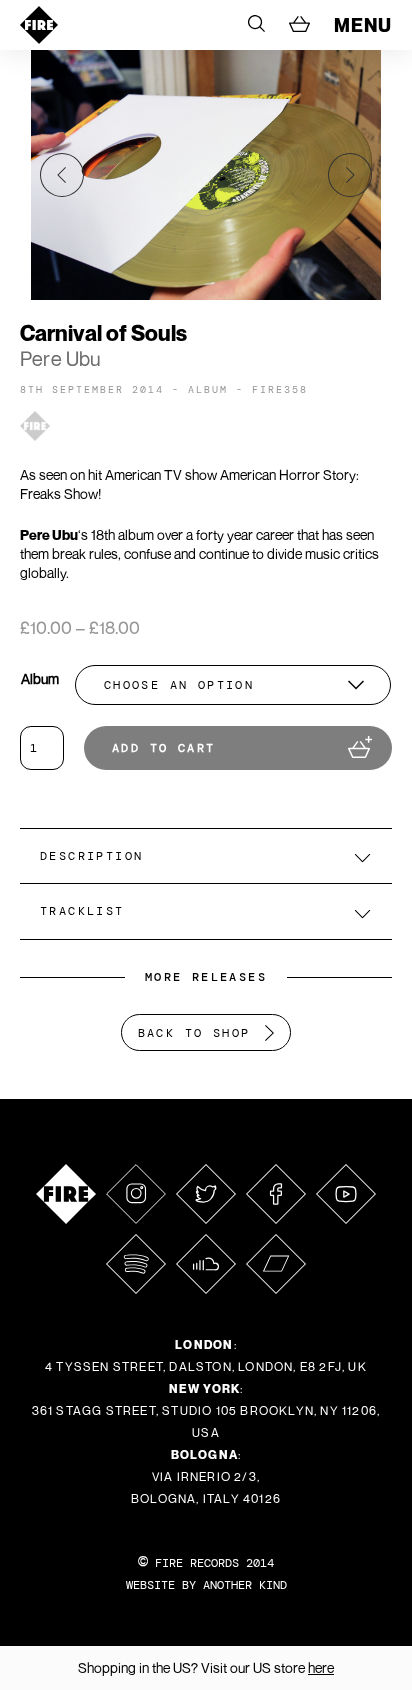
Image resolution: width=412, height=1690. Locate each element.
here (321, 1667)
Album (40, 678)
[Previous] (62, 175)
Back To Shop (194, 1033)
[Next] (350, 175)
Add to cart (163, 748)
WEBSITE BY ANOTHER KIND (206, 1585)
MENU (363, 25)
